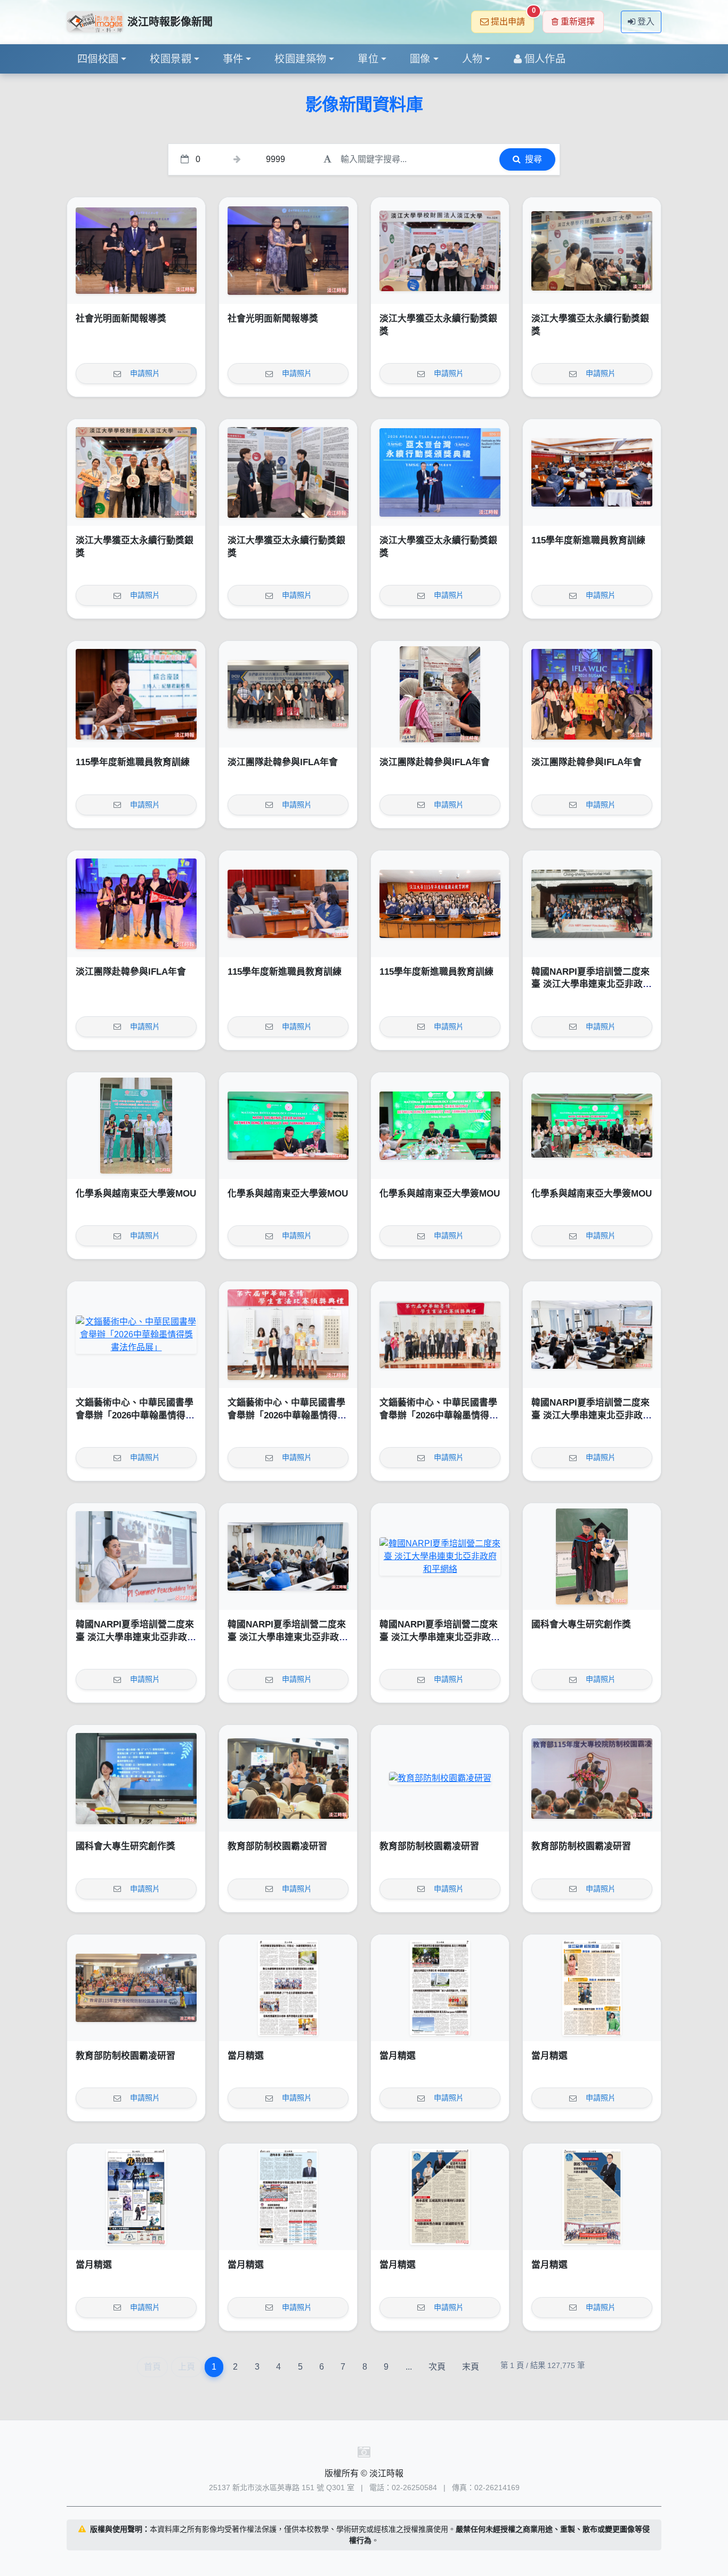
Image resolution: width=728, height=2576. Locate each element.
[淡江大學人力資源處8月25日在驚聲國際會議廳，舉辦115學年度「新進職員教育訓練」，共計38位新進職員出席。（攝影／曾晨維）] (440, 904)
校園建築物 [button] (300, 59)
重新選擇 (578, 22)
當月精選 (246, 2056)
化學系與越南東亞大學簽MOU (136, 1194)
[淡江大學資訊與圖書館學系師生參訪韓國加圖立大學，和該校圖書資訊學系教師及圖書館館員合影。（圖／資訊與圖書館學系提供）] (288, 694)
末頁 (471, 2367)
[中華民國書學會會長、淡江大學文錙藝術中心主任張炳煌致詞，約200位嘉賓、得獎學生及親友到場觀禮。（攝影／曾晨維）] (136, 1335)
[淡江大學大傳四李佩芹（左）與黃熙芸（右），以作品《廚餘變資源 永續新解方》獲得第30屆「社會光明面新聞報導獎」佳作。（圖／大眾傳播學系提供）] (136, 251)
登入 (646, 22)
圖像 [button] (420, 59)
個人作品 (545, 59)
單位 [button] (368, 59)
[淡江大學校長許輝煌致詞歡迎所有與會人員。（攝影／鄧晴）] (592, 1778)
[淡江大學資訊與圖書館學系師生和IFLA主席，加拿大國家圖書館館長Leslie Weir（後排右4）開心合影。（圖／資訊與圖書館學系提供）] (592, 694)
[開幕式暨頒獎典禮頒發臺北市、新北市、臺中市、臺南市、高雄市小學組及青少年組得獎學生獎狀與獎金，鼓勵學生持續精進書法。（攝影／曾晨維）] (288, 1335)
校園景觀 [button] (171, 59)
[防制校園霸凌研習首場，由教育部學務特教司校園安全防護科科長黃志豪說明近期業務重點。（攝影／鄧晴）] (288, 1778)
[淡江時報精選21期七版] (440, 1988)
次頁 (437, 2367)
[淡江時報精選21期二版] (592, 2197)
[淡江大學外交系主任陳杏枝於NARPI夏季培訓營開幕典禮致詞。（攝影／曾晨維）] (592, 1335)
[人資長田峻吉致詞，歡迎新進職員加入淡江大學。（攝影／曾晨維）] (592, 472)
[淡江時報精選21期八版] (288, 1988)
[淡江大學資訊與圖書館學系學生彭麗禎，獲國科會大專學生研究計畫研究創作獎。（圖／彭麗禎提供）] (136, 1778)
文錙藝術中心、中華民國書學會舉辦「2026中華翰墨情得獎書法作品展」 (135, 1415)
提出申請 (512, 18)
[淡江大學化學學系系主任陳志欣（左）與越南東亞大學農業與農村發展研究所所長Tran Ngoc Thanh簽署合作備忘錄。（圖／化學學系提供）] (288, 1126)
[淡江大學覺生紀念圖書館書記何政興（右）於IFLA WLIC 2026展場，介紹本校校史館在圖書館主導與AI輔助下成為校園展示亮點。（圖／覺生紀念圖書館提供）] (440, 694)
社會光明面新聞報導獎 (121, 319)
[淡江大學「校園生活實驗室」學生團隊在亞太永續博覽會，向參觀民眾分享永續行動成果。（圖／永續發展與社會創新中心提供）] (592, 251)
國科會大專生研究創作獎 (581, 1624)
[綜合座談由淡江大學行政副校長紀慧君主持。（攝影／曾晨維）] (136, 694)
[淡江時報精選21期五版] (136, 2197)
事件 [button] (233, 59)
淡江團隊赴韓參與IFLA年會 (283, 762)
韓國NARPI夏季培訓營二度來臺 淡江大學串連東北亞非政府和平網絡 (592, 984)
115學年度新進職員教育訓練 (588, 540)
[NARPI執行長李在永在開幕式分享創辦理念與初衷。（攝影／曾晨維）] (136, 1556)
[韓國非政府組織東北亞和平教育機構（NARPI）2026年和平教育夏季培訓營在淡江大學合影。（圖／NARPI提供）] (592, 904)
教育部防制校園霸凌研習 (277, 1846)
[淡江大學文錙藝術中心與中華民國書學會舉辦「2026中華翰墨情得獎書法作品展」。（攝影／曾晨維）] (440, 1335)
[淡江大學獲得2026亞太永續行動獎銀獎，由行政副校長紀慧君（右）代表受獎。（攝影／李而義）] (440, 472)
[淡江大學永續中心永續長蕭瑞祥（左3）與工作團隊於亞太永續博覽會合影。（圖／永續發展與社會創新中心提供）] (136, 472)
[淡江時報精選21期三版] (440, 2197)
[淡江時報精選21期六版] (592, 1988)
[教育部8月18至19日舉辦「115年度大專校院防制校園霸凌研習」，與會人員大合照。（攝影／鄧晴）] (136, 1988)
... (409, 2367)
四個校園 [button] (98, 59)
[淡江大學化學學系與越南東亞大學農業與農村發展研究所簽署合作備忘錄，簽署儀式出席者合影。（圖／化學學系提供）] (592, 1126)
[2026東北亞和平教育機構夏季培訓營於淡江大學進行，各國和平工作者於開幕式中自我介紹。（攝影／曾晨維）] (288, 1556)
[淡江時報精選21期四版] (288, 2197)
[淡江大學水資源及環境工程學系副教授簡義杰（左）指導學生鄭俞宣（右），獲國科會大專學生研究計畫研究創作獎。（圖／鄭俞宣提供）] (592, 1556)
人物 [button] (472, 59)
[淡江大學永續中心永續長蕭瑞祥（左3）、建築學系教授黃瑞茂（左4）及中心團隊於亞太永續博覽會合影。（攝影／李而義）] (440, 251)
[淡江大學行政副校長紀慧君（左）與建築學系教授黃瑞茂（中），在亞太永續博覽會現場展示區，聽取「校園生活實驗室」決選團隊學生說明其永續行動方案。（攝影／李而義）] (288, 472)
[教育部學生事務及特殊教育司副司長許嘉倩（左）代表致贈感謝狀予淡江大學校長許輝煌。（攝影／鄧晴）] (440, 1778)
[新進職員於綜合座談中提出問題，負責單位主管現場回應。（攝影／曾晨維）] (288, 904)
